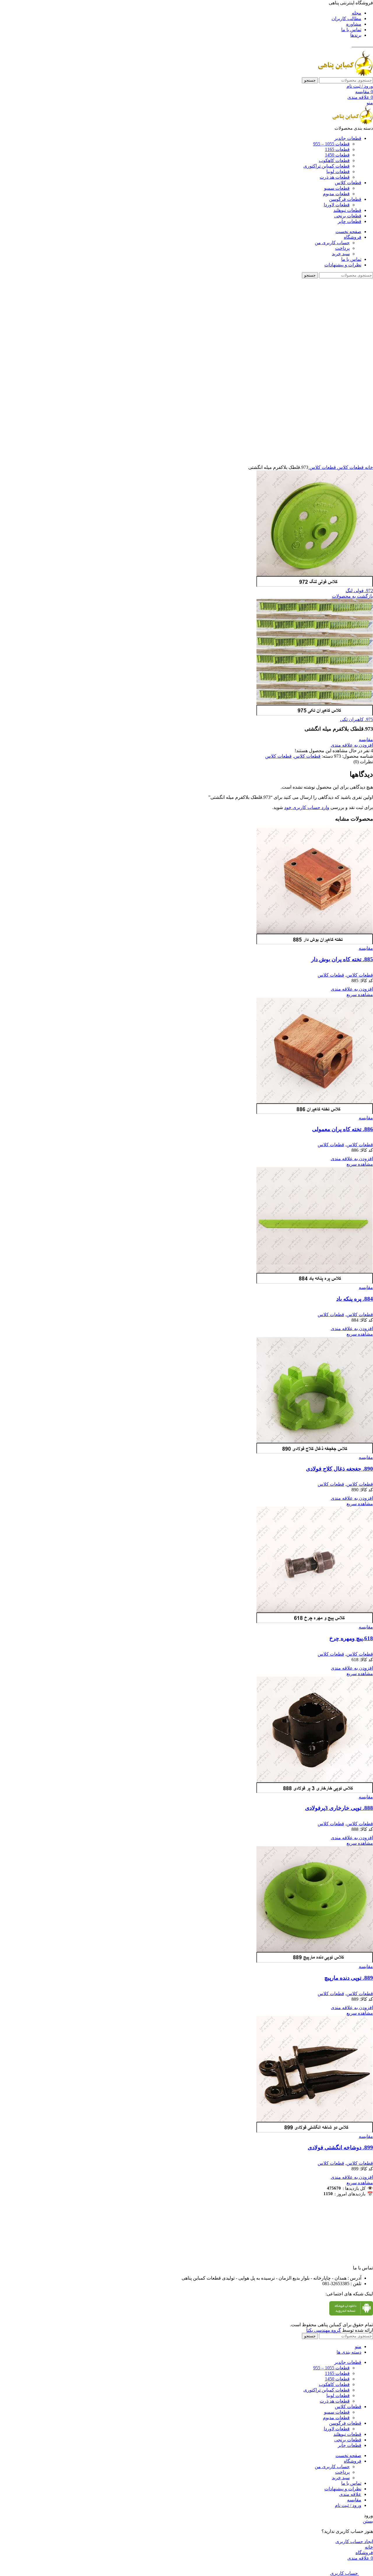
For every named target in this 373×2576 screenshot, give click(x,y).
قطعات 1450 (337, 155)
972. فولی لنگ (359, 591)
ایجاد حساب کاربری (354, 2541)
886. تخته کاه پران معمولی (343, 1129)
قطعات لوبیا (338, 172)
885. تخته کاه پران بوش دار (342, 959)
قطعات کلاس (350, 467)
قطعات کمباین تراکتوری (327, 166)
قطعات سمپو (337, 188)
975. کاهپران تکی (357, 719)
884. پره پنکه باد (355, 1299)
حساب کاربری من (332, 243)
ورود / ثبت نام (348, 2505)
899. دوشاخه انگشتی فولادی (340, 2147)
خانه (368, 467)
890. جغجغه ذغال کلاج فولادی (339, 1469)
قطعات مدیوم (336, 194)
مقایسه (354, 2500)
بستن (368, 2521)
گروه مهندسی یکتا (324, 2330)
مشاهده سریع (360, 995)
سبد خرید (341, 254)
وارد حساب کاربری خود (307, 807)
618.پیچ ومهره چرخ (351, 1638)
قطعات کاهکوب (334, 160)
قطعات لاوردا (337, 205)
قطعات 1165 (337, 149)
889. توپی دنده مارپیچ (349, 1978)
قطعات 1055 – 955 (331, 144)
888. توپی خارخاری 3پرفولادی (339, 1808)
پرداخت (342, 248)
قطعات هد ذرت (335, 177)
